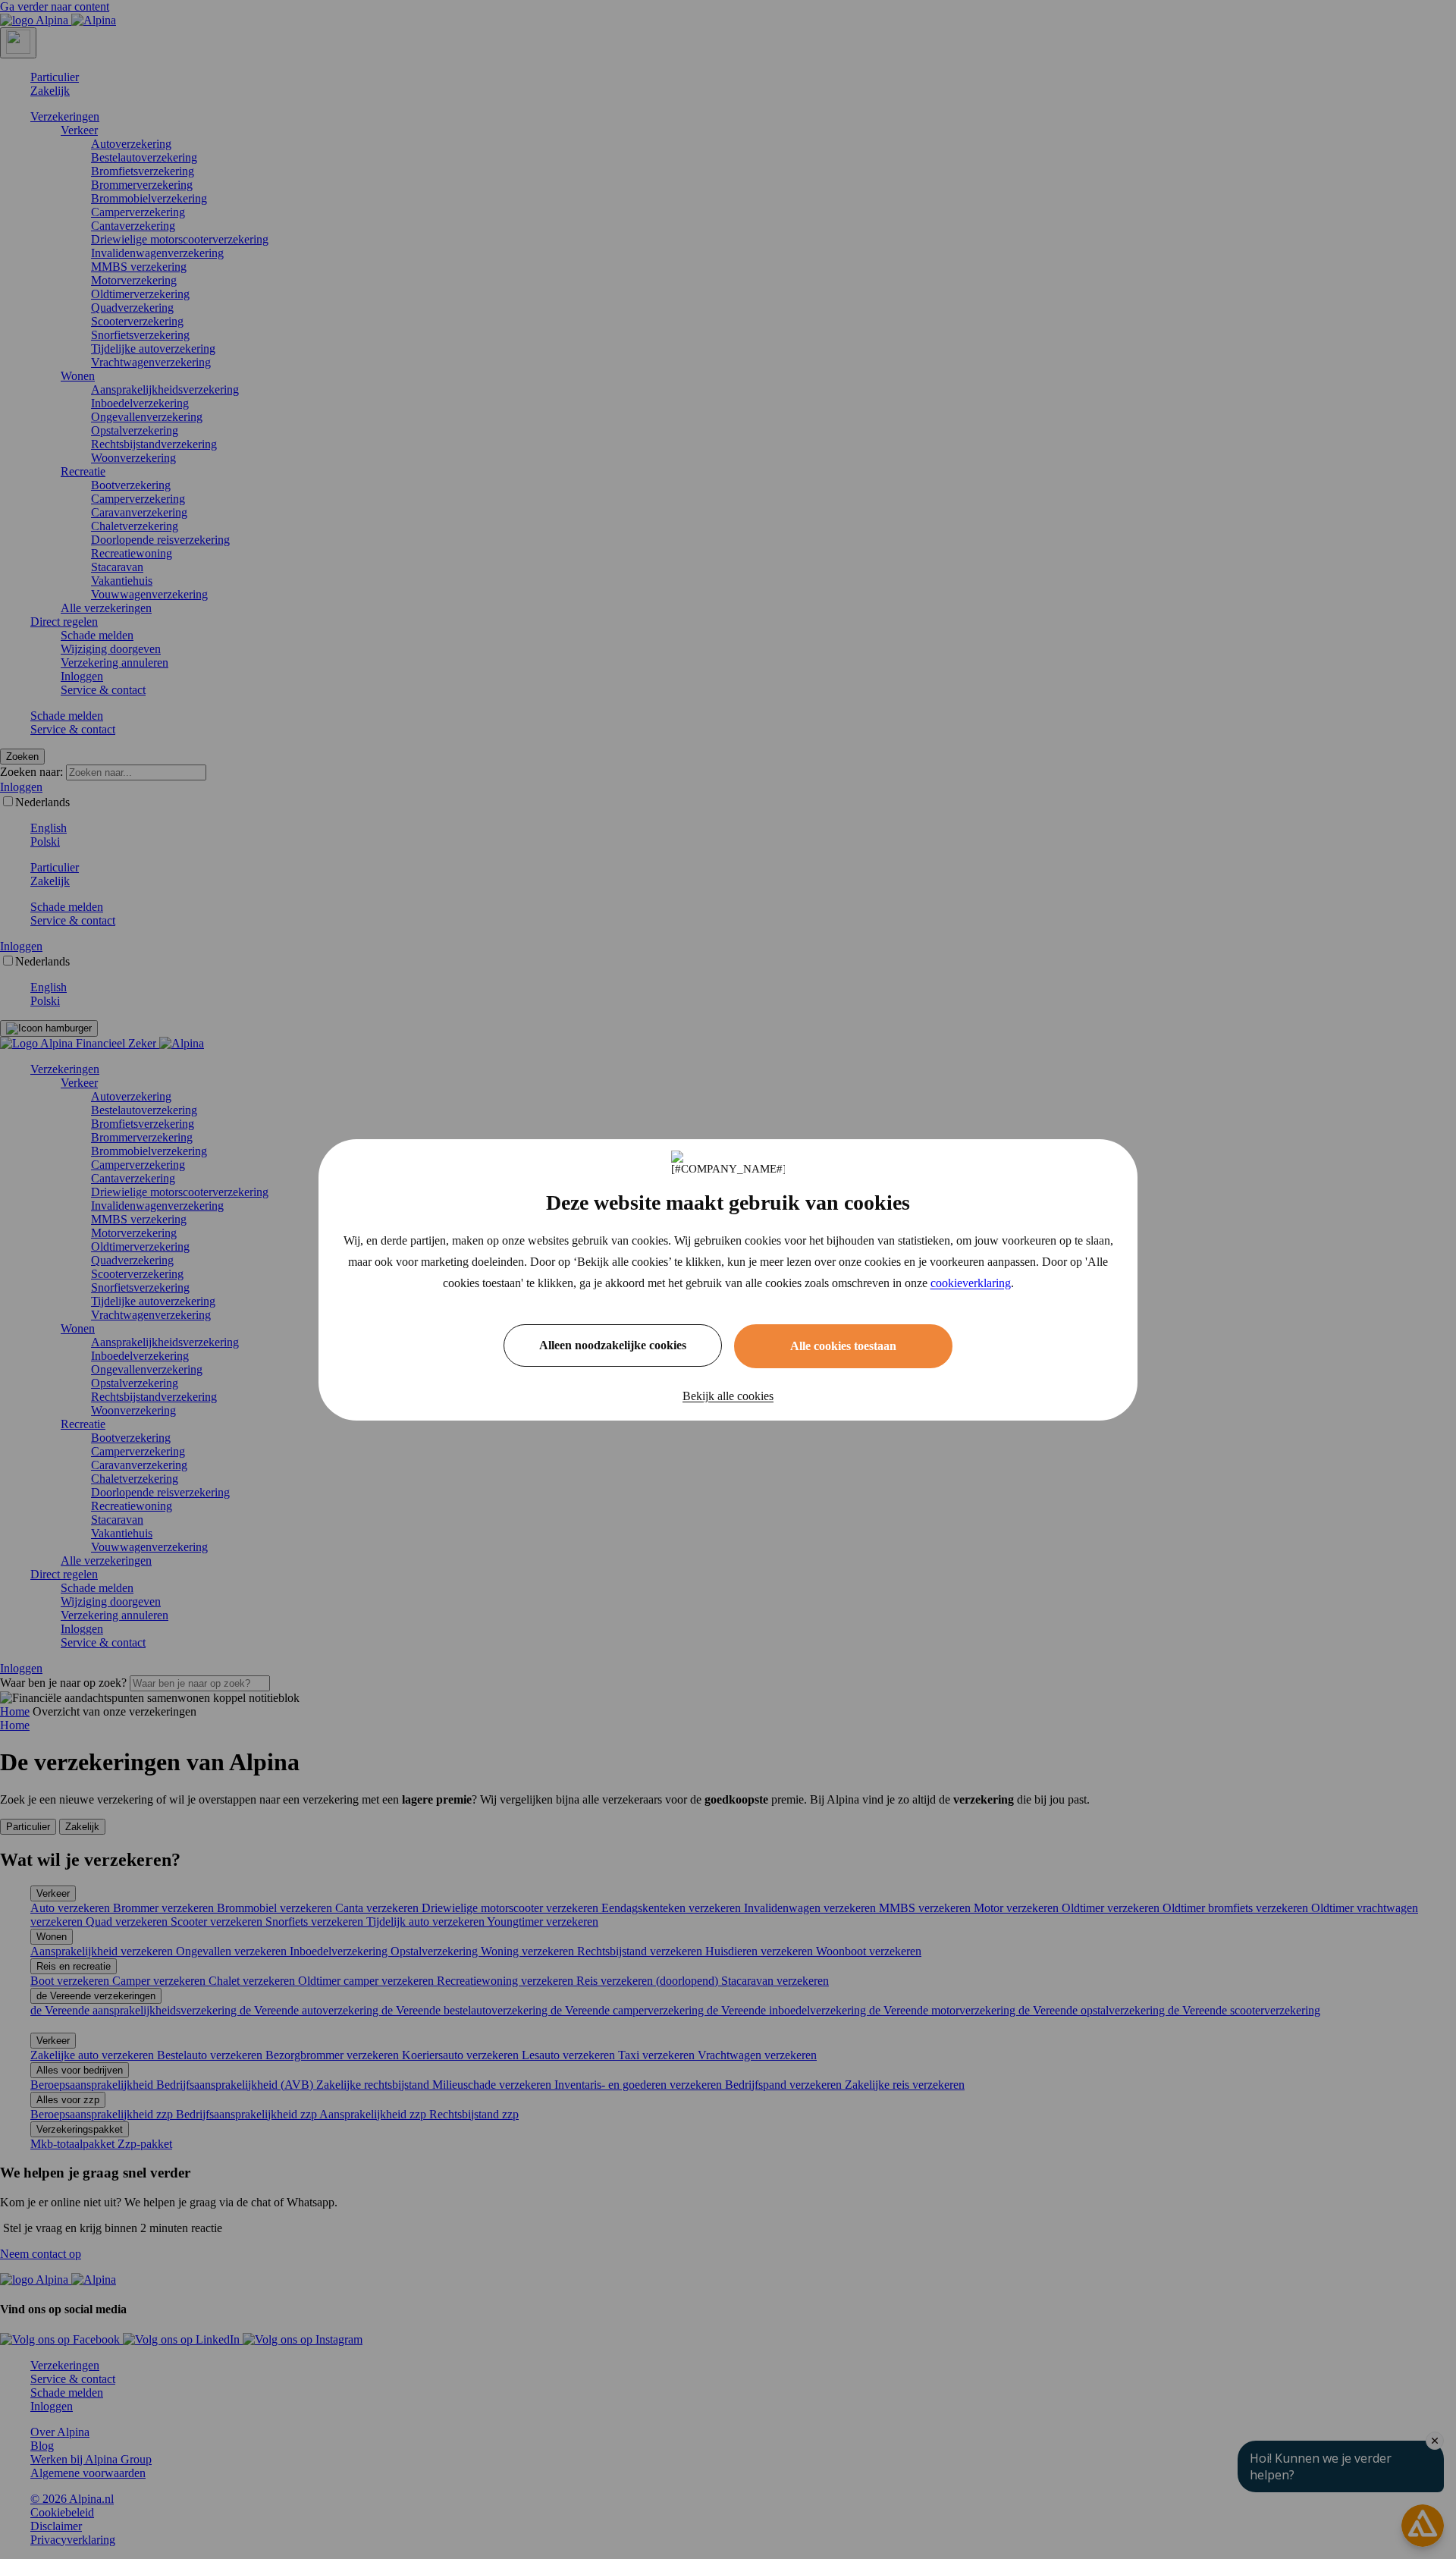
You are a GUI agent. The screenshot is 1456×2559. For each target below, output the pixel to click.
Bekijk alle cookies (728, 1396)
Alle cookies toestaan (843, 1346)
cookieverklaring (971, 1283)
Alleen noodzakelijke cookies (613, 1345)
